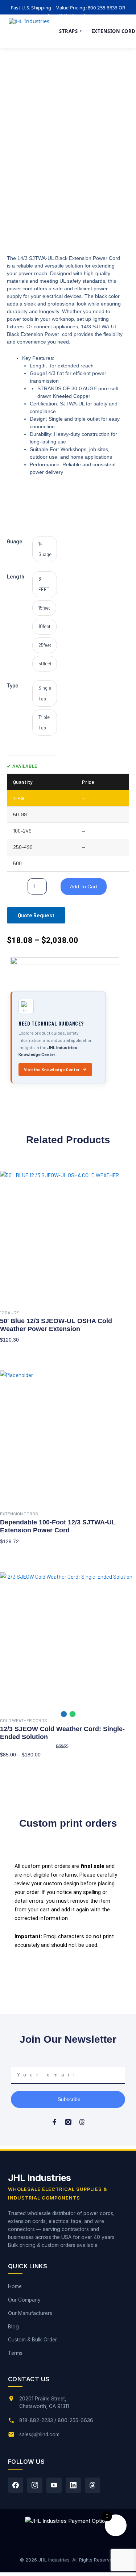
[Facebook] (16, 2485)
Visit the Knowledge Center (52, 1069)
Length (16, 576)
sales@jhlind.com (39, 2434)
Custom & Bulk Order (32, 2340)
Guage (15, 541)
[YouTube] (54, 2485)
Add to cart (84, 887)
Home (15, 2286)
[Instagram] (35, 2485)
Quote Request (36, 915)
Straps (71, 31)
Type (13, 685)
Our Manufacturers (30, 2313)
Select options (17, 1351)
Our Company (24, 2300)
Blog (13, 2327)
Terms (15, 2353)
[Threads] (92, 2485)
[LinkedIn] (73, 2485)
